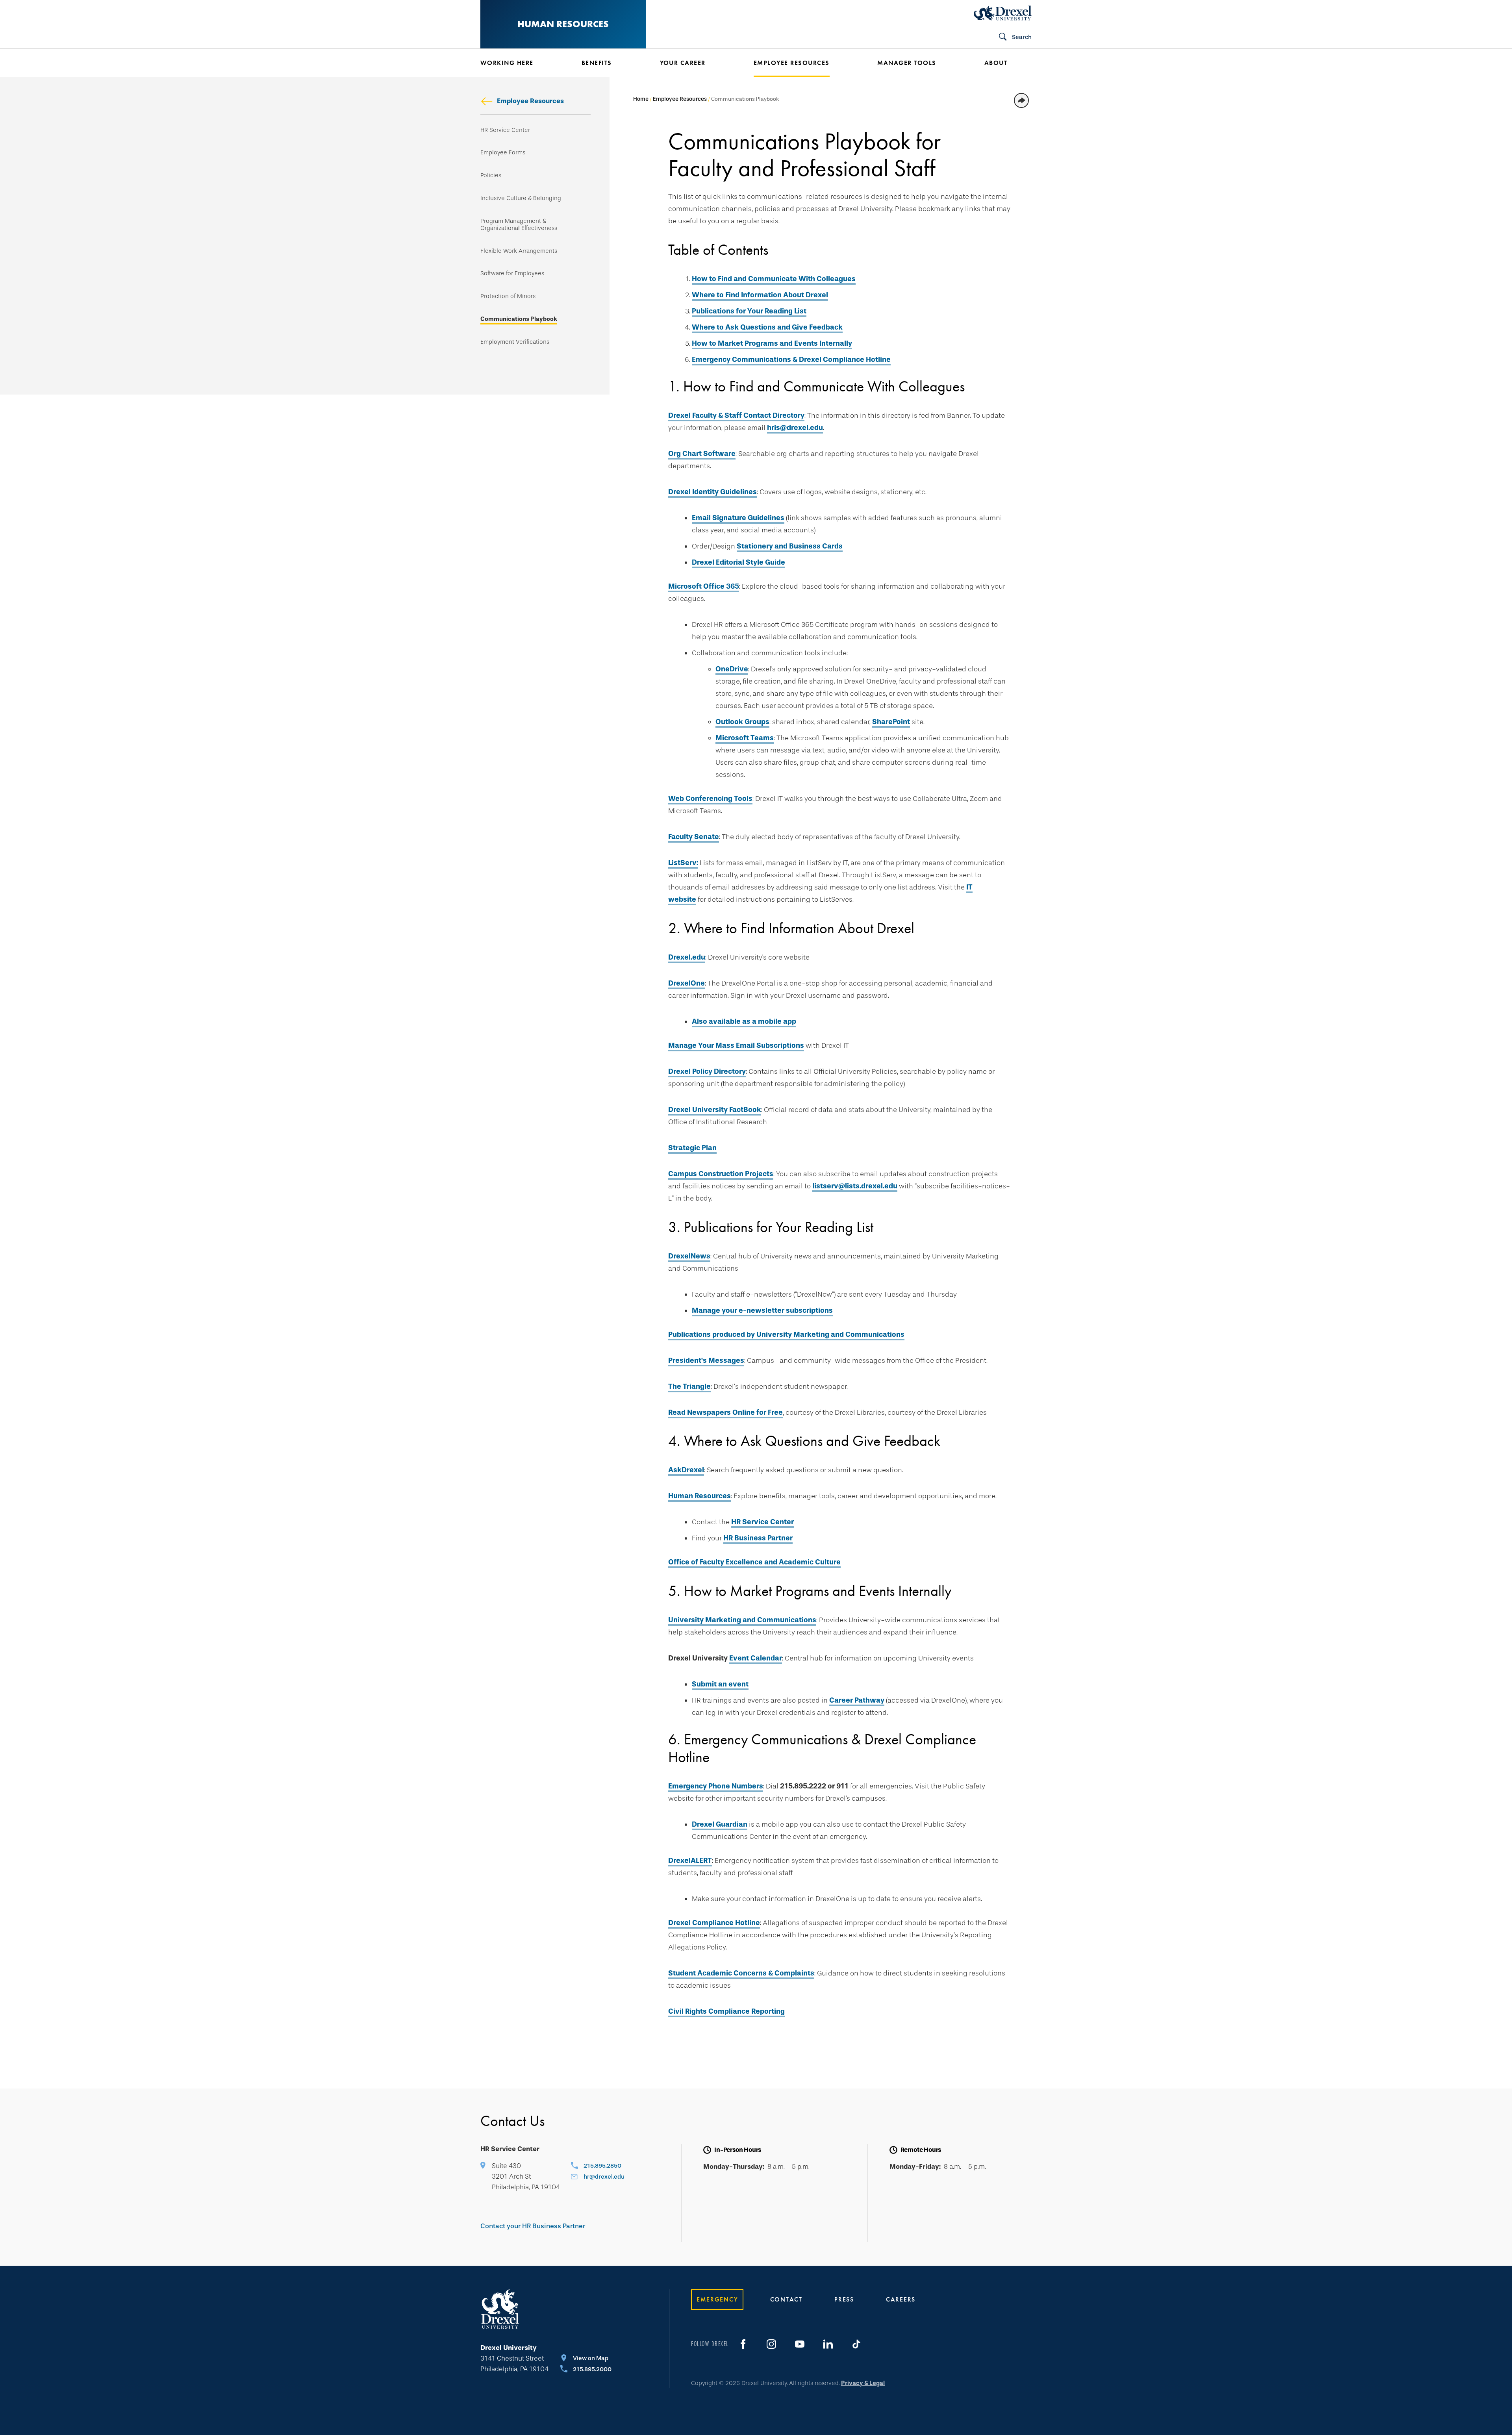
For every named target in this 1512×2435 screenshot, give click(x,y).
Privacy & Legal (863, 2383)
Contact (786, 2299)
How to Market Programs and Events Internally (772, 343)
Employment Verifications (515, 342)
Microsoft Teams (745, 738)
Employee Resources (530, 101)
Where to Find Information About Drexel (760, 295)
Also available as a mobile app (744, 1021)
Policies (491, 175)
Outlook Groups (742, 722)
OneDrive (732, 669)
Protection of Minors (508, 296)
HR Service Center (505, 130)
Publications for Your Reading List (749, 311)
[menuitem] (519, 63)
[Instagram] (771, 2344)
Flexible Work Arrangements (519, 251)
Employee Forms (503, 153)
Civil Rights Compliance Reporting (726, 2011)
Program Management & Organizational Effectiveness (519, 225)
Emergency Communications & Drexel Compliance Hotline (791, 360)
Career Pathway (857, 1700)
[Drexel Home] (1003, 13)
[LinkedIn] (828, 2344)
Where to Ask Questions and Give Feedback (767, 327)
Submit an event (720, 1684)
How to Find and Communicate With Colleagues (774, 279)
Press (844, 2299)
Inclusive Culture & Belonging (521, 198)
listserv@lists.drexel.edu (855, 1186)
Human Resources (563, 24)
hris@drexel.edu (795, 428)
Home (641, 99)
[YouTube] (800, 2344)
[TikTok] (856, 2344)
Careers (901, 2299)
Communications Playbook (519, 319)
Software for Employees (512, 273)
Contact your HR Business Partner (533, 2226)
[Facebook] (743, 2344)
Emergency (717, 2299)
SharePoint (891, 722)
